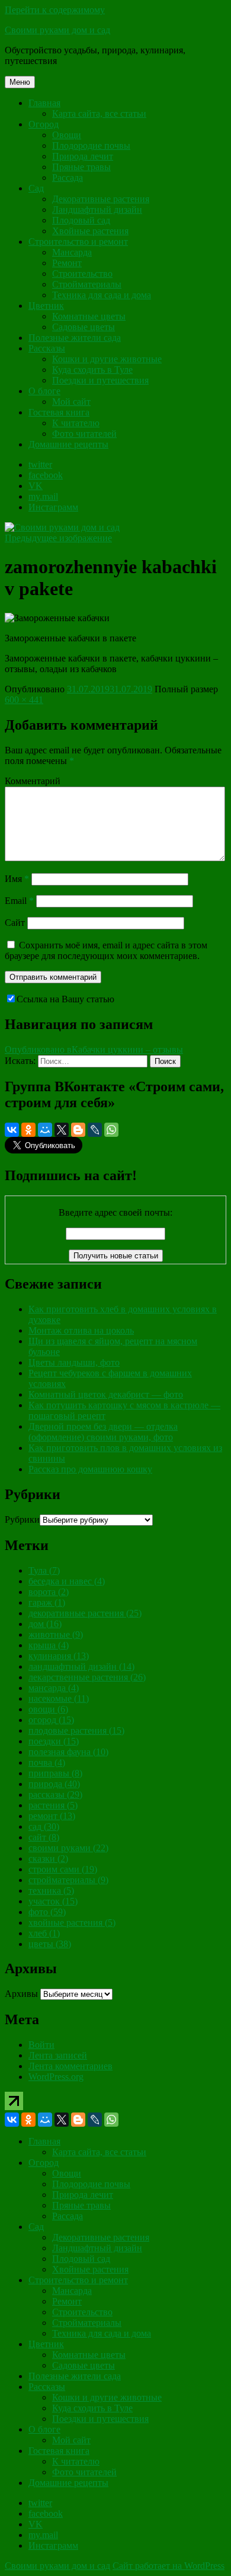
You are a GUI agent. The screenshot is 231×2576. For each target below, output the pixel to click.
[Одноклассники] (28, 1130)
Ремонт (67, 263)
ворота (49, 1592)
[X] (62, 1130)
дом (45, 1624)
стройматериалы (68, 1880)
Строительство (82, 274)
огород (51, 1720)
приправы (55, 1773)
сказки (48, 1859)
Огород (44, 124)
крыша (49, 1645)
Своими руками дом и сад (57, 30)
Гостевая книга (59, 412)
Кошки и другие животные (107, 359)
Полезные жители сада (75, 338)
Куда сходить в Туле (92, 370)
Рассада (68, 178)
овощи (48, 1709)
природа (54, 1784)
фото (47, 1912)
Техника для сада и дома (102, 295)
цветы (50, 1944)
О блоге (44, 391)
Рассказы (47, 348)
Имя (17, 879)
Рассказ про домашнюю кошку (90, 1469)
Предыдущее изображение (58, 538)
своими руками (68, 1848)
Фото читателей (84, 434)
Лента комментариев (70, 2066)
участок (53, 1901)
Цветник (46, 306)
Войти (41, 2045)
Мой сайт (71, 402)
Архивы (21, 1994)
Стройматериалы (87, 284)
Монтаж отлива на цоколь (81, 1330)
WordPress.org (56, 2077)
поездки (54, 1741)
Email (19, 901)
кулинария (59, 1656)
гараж (47, 1602)
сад (44, 1826)
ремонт (52, 1816)
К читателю (76, 423)
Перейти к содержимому (55, 10)
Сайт (15, 923)
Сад (36, 188)
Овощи (67, 135)
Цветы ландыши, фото (74, 1362)
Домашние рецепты (68, 444)
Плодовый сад (81, 220)
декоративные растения (85, 1613)
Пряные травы (81, 167)
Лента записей (58, 2055)
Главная (44, 103)
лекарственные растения (87, 1677)
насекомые (59, 1698)
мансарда (54, 1688)
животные (56, 1634)
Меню (20, 82)
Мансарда (72, 252)
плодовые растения (76, 1730)
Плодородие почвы (91, 146)
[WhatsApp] (111, 1130)
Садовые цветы (84, 327)
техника (51, 1891)
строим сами (63, 1869)
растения (53, 1805)
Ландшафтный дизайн (97, 210)
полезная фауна (68, 1752)
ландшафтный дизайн (81, 1666)
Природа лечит (83, 156)
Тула (44, 1570)
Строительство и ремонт (78, 242)
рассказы (55, 1794)
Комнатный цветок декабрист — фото (106, 1394)
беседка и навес (67, 1581)
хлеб (44, 1933)
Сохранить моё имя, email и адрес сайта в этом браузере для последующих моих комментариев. (106, 950)
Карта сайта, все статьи (99, 114)
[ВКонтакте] (12, 1130)
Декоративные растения (101, 199)
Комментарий (33, 781)
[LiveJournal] (95, 1130)
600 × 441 (24, 700)
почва (47, 1762)
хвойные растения (72, 1923)
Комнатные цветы (89, 316)
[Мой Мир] (45, 1130)
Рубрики (22, 1519)
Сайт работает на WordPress (169, 2566)
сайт (44, 1837)
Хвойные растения (90, 231)
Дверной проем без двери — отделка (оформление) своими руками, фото (103, 1432)
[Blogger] (78, 1130)
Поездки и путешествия (100, 380)
